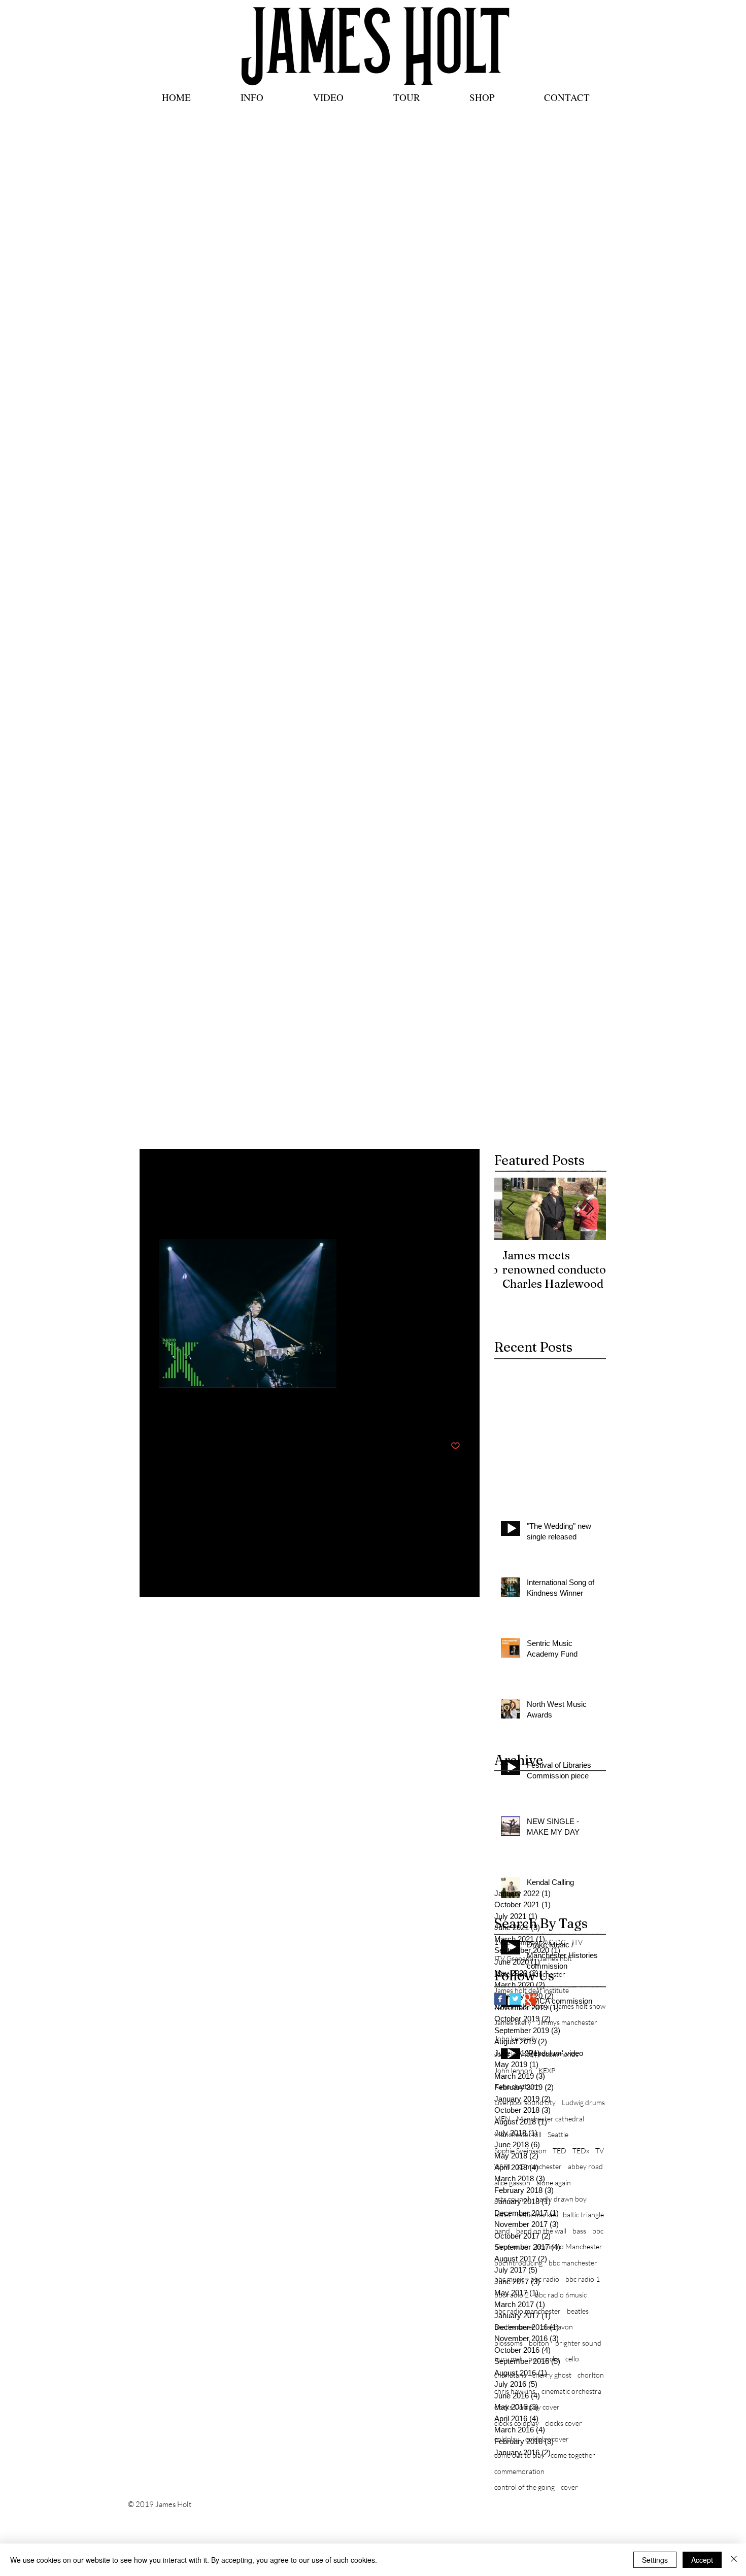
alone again (554, 2183)
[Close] (734, 2560)
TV (600, 2151)
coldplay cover (547, 2439)
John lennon (513, 2070)
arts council (512, 2199)
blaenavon (557, 2327)
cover (569, 2487)
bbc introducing (518, 2263)
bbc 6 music (512, 2246)
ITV (577, 1942)
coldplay (507, 2439)
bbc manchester (573, 2263)
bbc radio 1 (583, 2279)
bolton (539, 2343)
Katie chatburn (517, 2086)
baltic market (537, 2214)
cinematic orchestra (571, 2391)
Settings (655, 2560)
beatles (578, 2311)
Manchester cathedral (550, 2119)
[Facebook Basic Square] (500, 1999)
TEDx (581, 2151)
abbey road (585, 2166)
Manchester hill (518, 2134)
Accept (702, 2560)
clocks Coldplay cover (527, 2407)
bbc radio (545, 2279)
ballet (503, 2214)
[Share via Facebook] (164, 1415)
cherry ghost (552, 2375)
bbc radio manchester (528, 2311)
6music (527, 1942)
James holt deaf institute (532, 1990)
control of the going (524, 2487)
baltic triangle (583, 2214)
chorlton (591, 2375)
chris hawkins (515, 2391)
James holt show (580, 2006)
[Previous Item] (511, 1209)
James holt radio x (522, 2006)
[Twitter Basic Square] (515, 1999)
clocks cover (564, 2423)
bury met (508, 2359)
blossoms (508, 2343)
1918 (502, 1942)
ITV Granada (514, 1958)
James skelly (513, 2022)
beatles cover (515, 2327)
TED (560, 2151)
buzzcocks (544, 2359)
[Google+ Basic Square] (531, 1999)
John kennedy (516, 2038)
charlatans (510, 2375)
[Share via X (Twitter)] (189, 1415)
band (502, 2231)
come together (573, 2455)
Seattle (558, 2134)
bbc (598, 2231)
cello (572, 2359)
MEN (502, 2119)
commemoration (519, 2471)
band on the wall (541, 2231)
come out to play (519, 2455)
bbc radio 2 (512, 2295)
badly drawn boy (561, 2199)
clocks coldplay (517, 2423)
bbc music (509, 2279)
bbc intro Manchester (569, 2246)
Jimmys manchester (567, 2022)
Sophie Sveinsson (520, 2151)
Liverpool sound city (525, 2102)
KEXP (547, 2070)
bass (579, 2231)
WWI (502, 2166)
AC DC (555, 1942)
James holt (556, 1958)
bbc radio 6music (561, 2295)
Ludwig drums (583, 2102)
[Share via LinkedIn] (213, 1415)
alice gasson (512, 2183)
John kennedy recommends (536, 2054)
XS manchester (539, 2166)
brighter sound (578, 2343)
